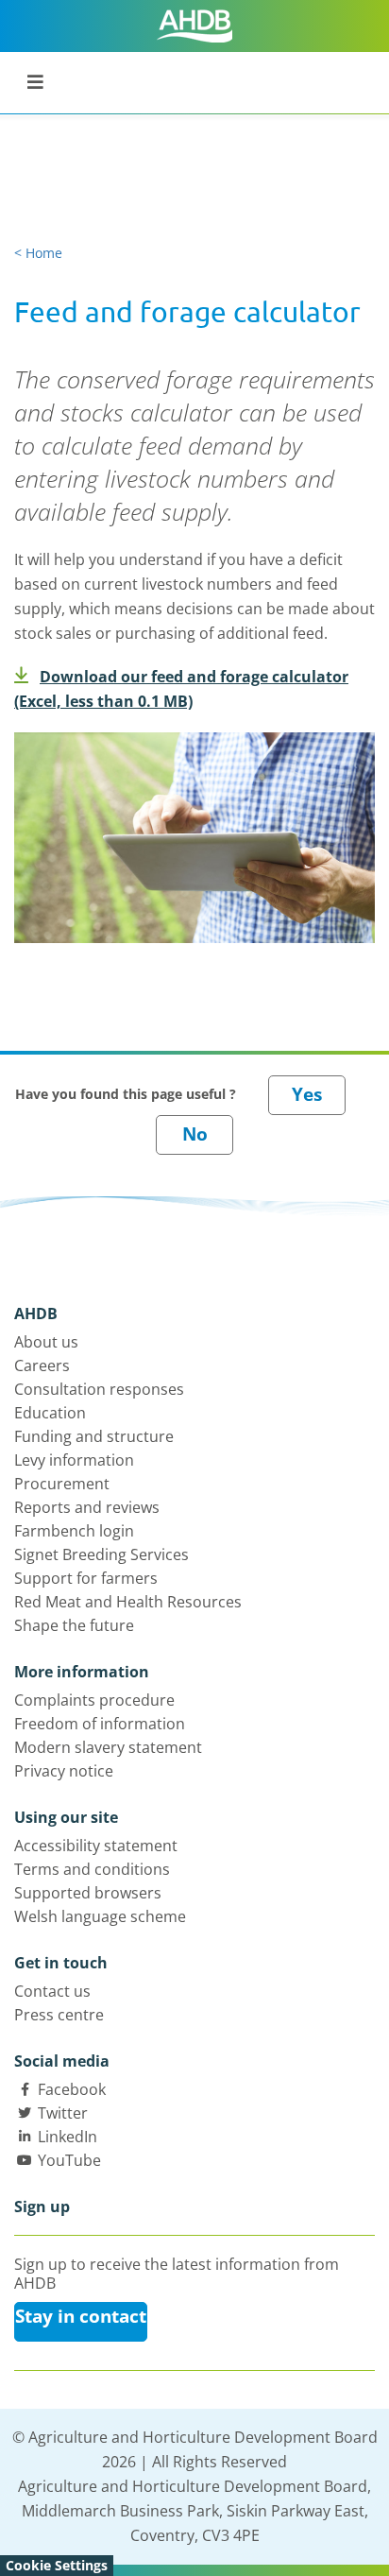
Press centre (59, 2015)
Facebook (72, 2089)
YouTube (69, 2160)
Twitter (63, 2113)
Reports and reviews (87, 1507)
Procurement (62, 1484)
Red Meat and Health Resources (128, 1602)
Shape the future (74, 1625)
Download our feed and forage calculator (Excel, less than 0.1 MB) (181, 689)
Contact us (52, 1991)
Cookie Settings (57, 2565)
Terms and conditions (92, 1869)
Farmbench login (74, 1531)
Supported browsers (88, 1893)
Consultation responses (99, 1389)
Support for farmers (86, 1578)
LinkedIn (68, 2137)
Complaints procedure (94, 1700)
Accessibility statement (96, 1846)
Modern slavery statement (108, 1747)
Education (50, 1413)
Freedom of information (100, 1724)
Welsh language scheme (100, 1916)
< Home (38, 253)
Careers (42, 1365)
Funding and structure (94, 1436)
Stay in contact (81, 2316)
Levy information (74, 1460)
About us (46, 1342)
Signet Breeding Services (101, 1554)
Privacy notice (64, 1771)
